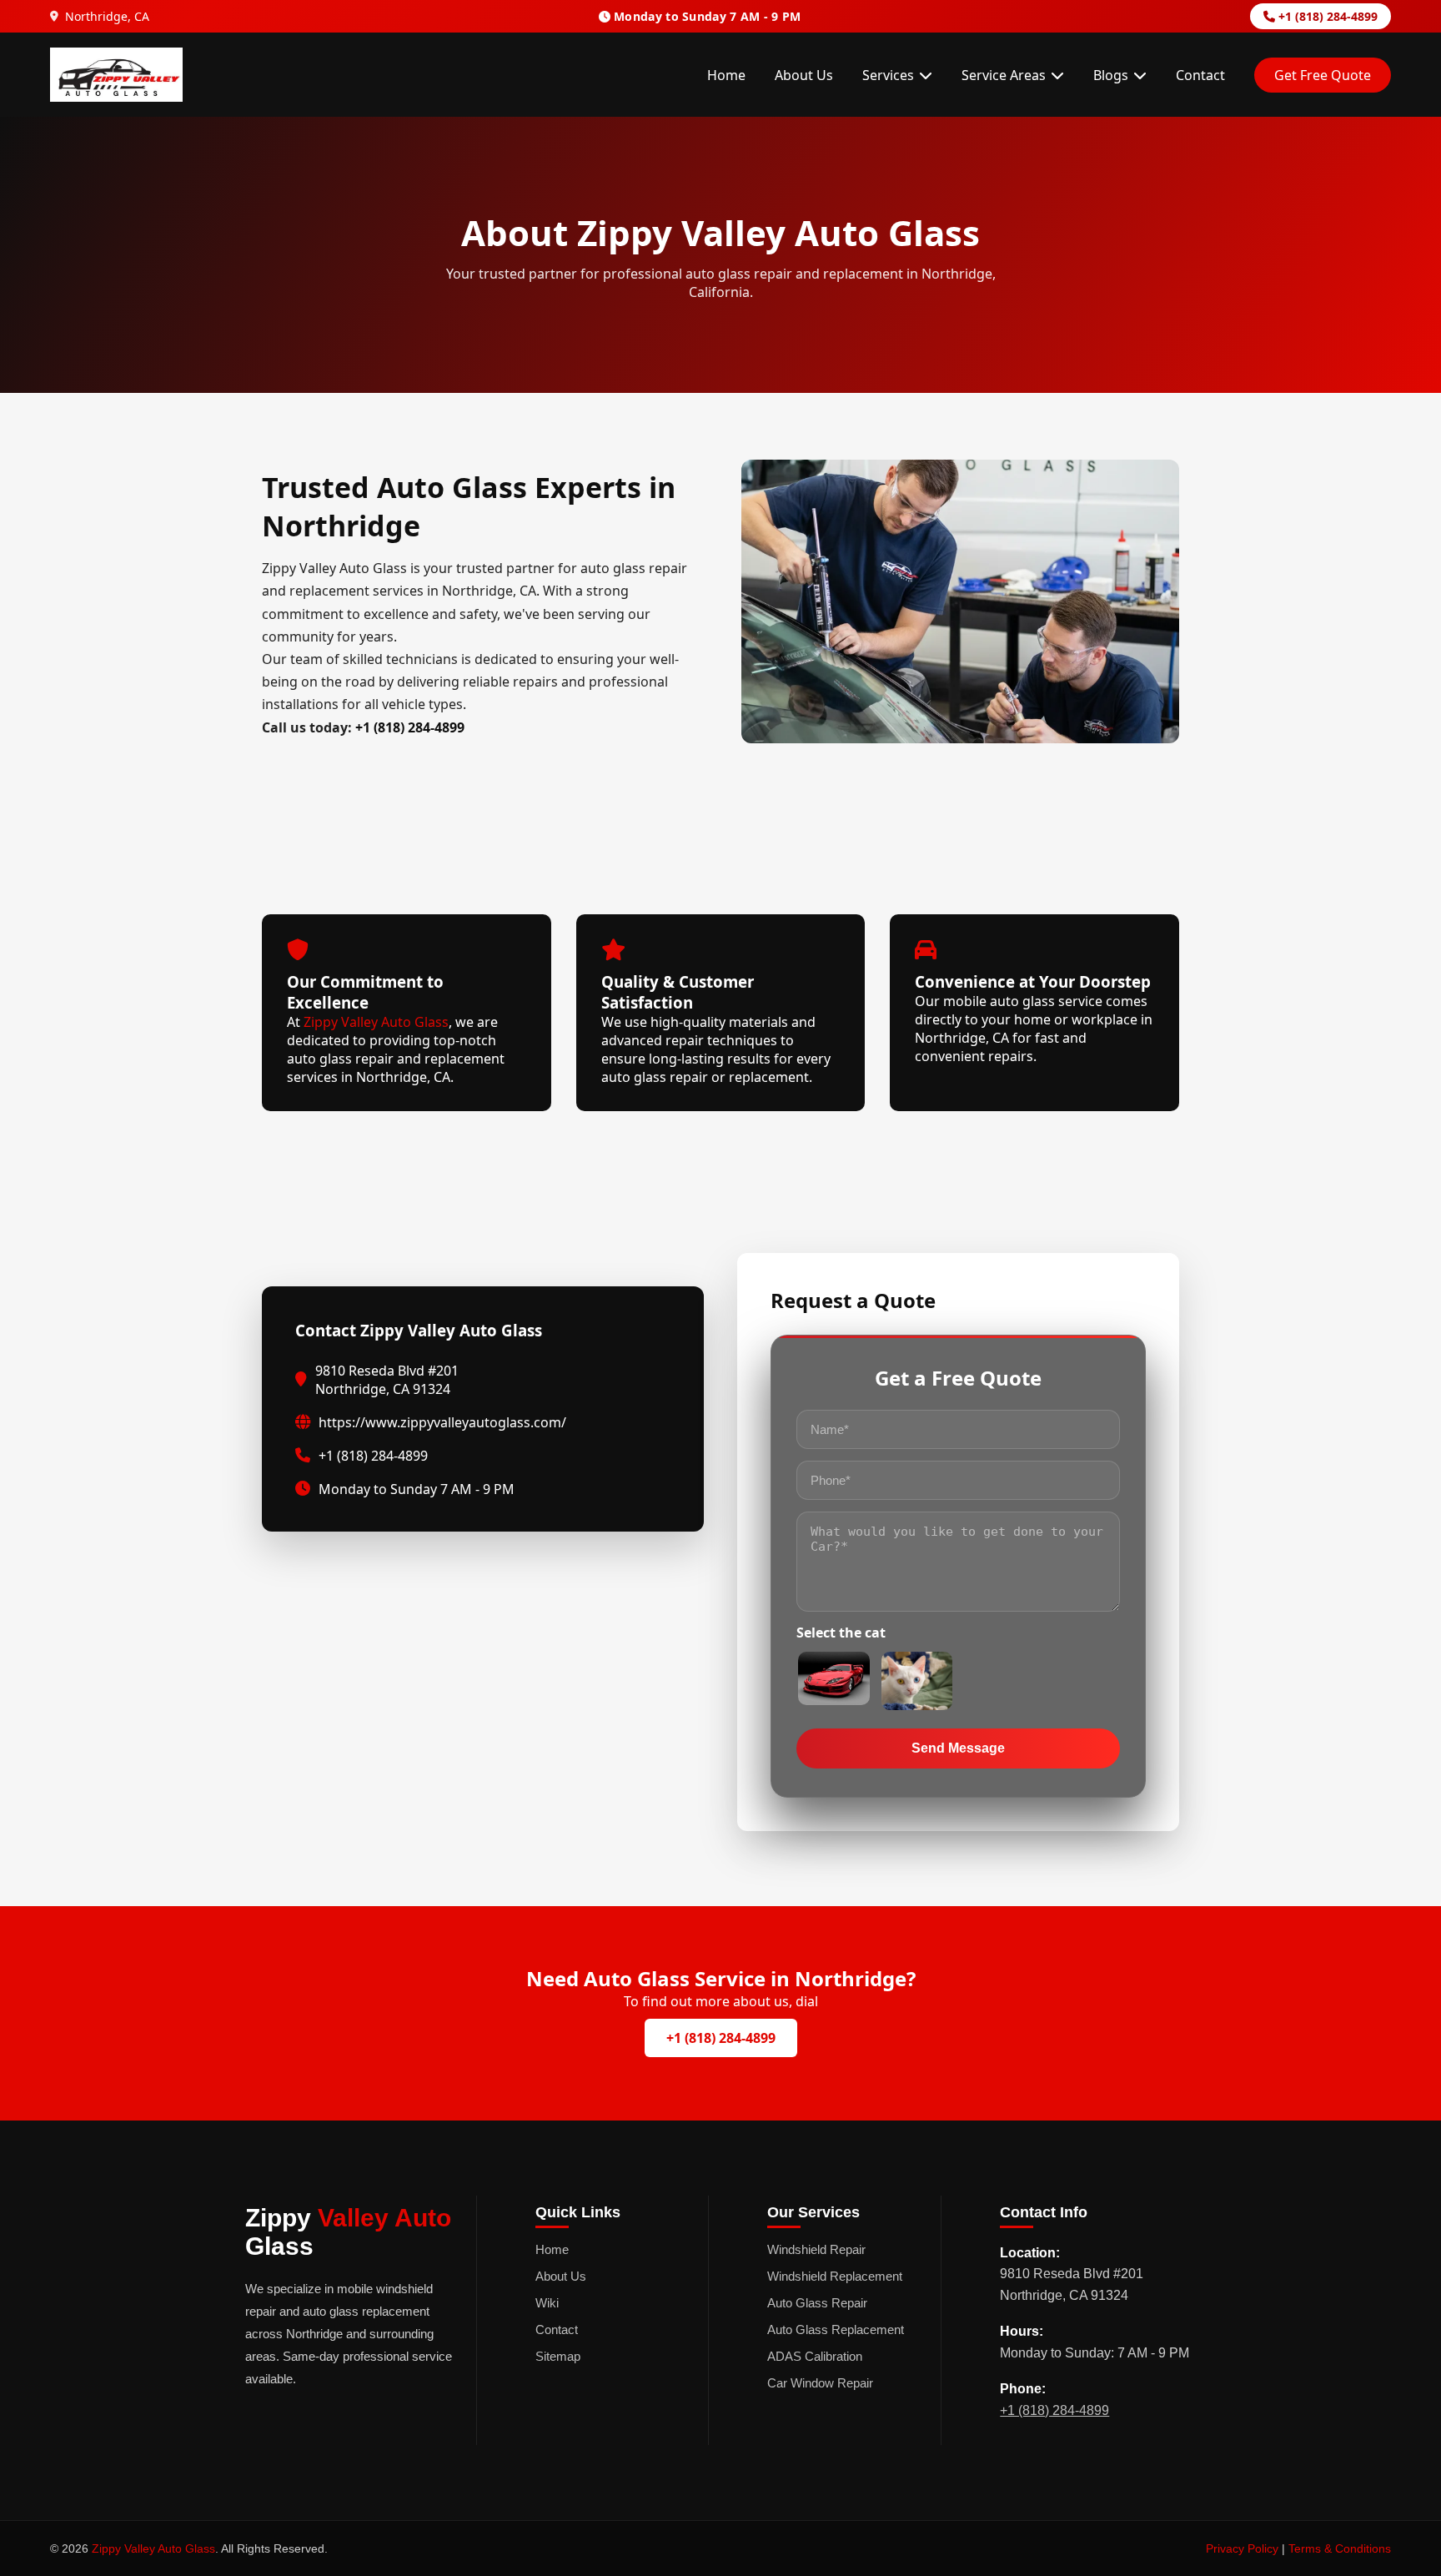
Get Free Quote (1323, 75)
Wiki (547, 2303)
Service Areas (1004, 75)
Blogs (1111, 75)
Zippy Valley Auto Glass (376, 1022)
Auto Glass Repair (817, 2303)
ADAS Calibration (815, 2356)
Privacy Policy (1242, 2548)
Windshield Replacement (835, 2276)
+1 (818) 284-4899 (1326, 16)
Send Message (958, 1748)
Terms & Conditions (1340, 2548)
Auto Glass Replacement (836, 2329)
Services (888, 75)
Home (726, 75)
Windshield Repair (816, 2249)
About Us (804, 75)
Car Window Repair (820, 2383)
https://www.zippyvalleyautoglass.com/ (442, 1422)
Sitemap (558, 2356)
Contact (1200, 75)
